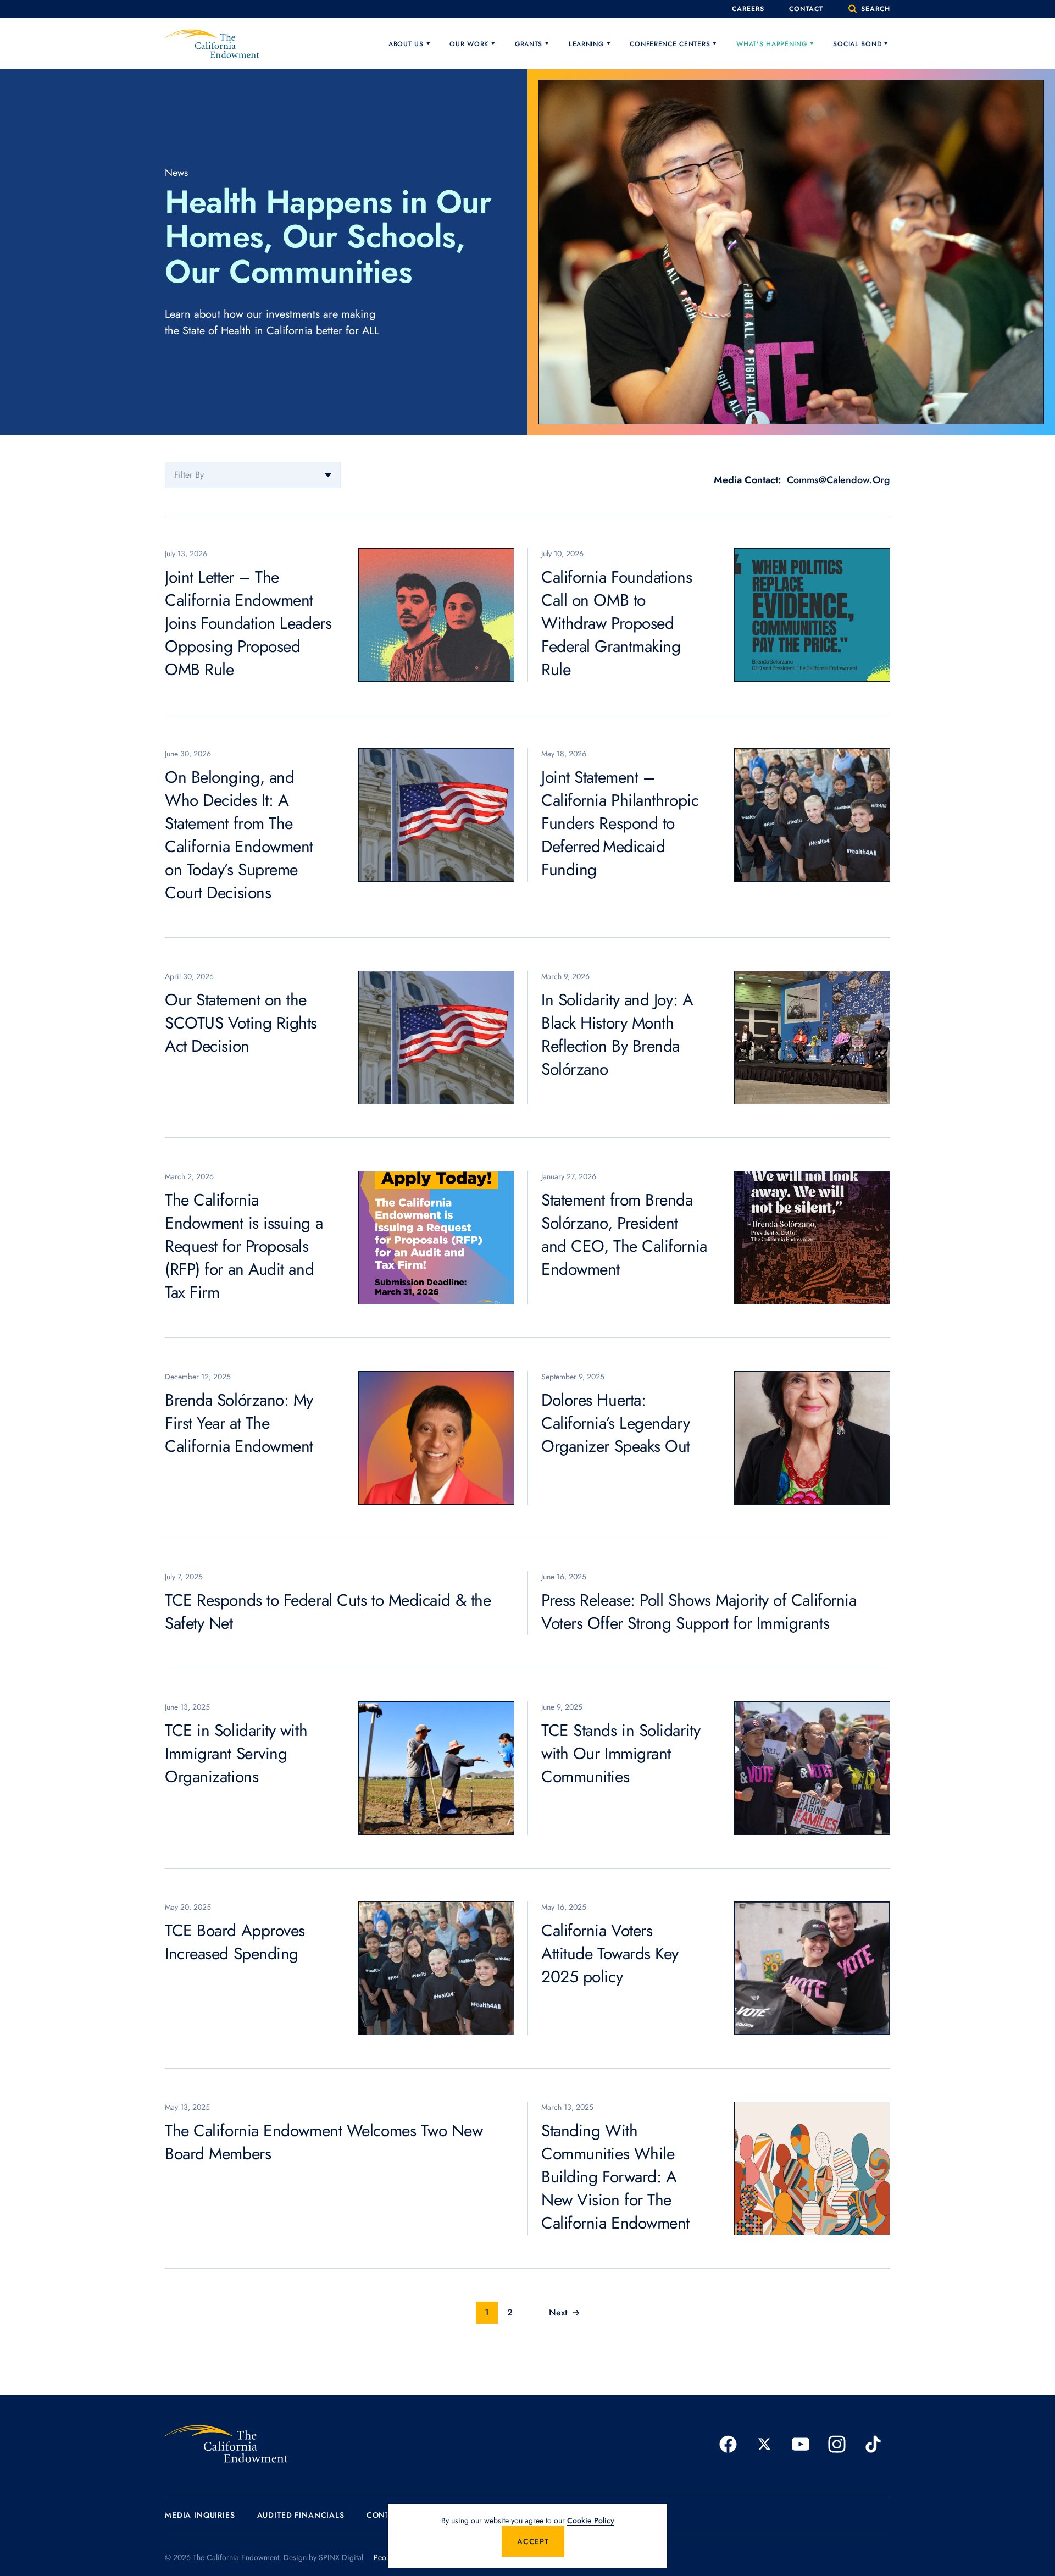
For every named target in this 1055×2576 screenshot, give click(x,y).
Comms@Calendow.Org (839, 480)
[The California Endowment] (226, 2444)
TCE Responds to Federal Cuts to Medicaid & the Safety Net (328, 1612)
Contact (806, 9)
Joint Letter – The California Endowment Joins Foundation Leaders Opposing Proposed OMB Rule (248, 623)
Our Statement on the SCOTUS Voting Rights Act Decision (241, 1023)
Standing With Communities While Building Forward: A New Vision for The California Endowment (615, 2177)
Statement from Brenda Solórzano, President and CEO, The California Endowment (624, 1234)
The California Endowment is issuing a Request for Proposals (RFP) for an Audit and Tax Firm (244, 1246)
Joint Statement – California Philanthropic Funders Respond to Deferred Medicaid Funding (620, 823)
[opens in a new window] (728, 2444)
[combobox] (253, 475)
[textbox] (253, 475)
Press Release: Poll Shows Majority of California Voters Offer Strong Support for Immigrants (699, 1612)
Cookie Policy (591, 2520)
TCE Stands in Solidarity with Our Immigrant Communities (621, 1753)
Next (558, 2312)
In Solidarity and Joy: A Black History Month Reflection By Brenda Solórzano (617, 1034)
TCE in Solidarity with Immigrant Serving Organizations (236, 1753)
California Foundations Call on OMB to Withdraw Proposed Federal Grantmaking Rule (617, 623)
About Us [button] (406, 44)
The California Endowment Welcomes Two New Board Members (324, 2142)
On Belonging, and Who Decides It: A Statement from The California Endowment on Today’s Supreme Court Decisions (239, 835)
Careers (748, 9)
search (874, 9)
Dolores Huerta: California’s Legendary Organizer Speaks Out (616, 1423)
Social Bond (857, 44)
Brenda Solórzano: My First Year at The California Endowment (239, 1423)
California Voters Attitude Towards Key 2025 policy (610, 1953)
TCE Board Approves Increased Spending (235, 1942)
